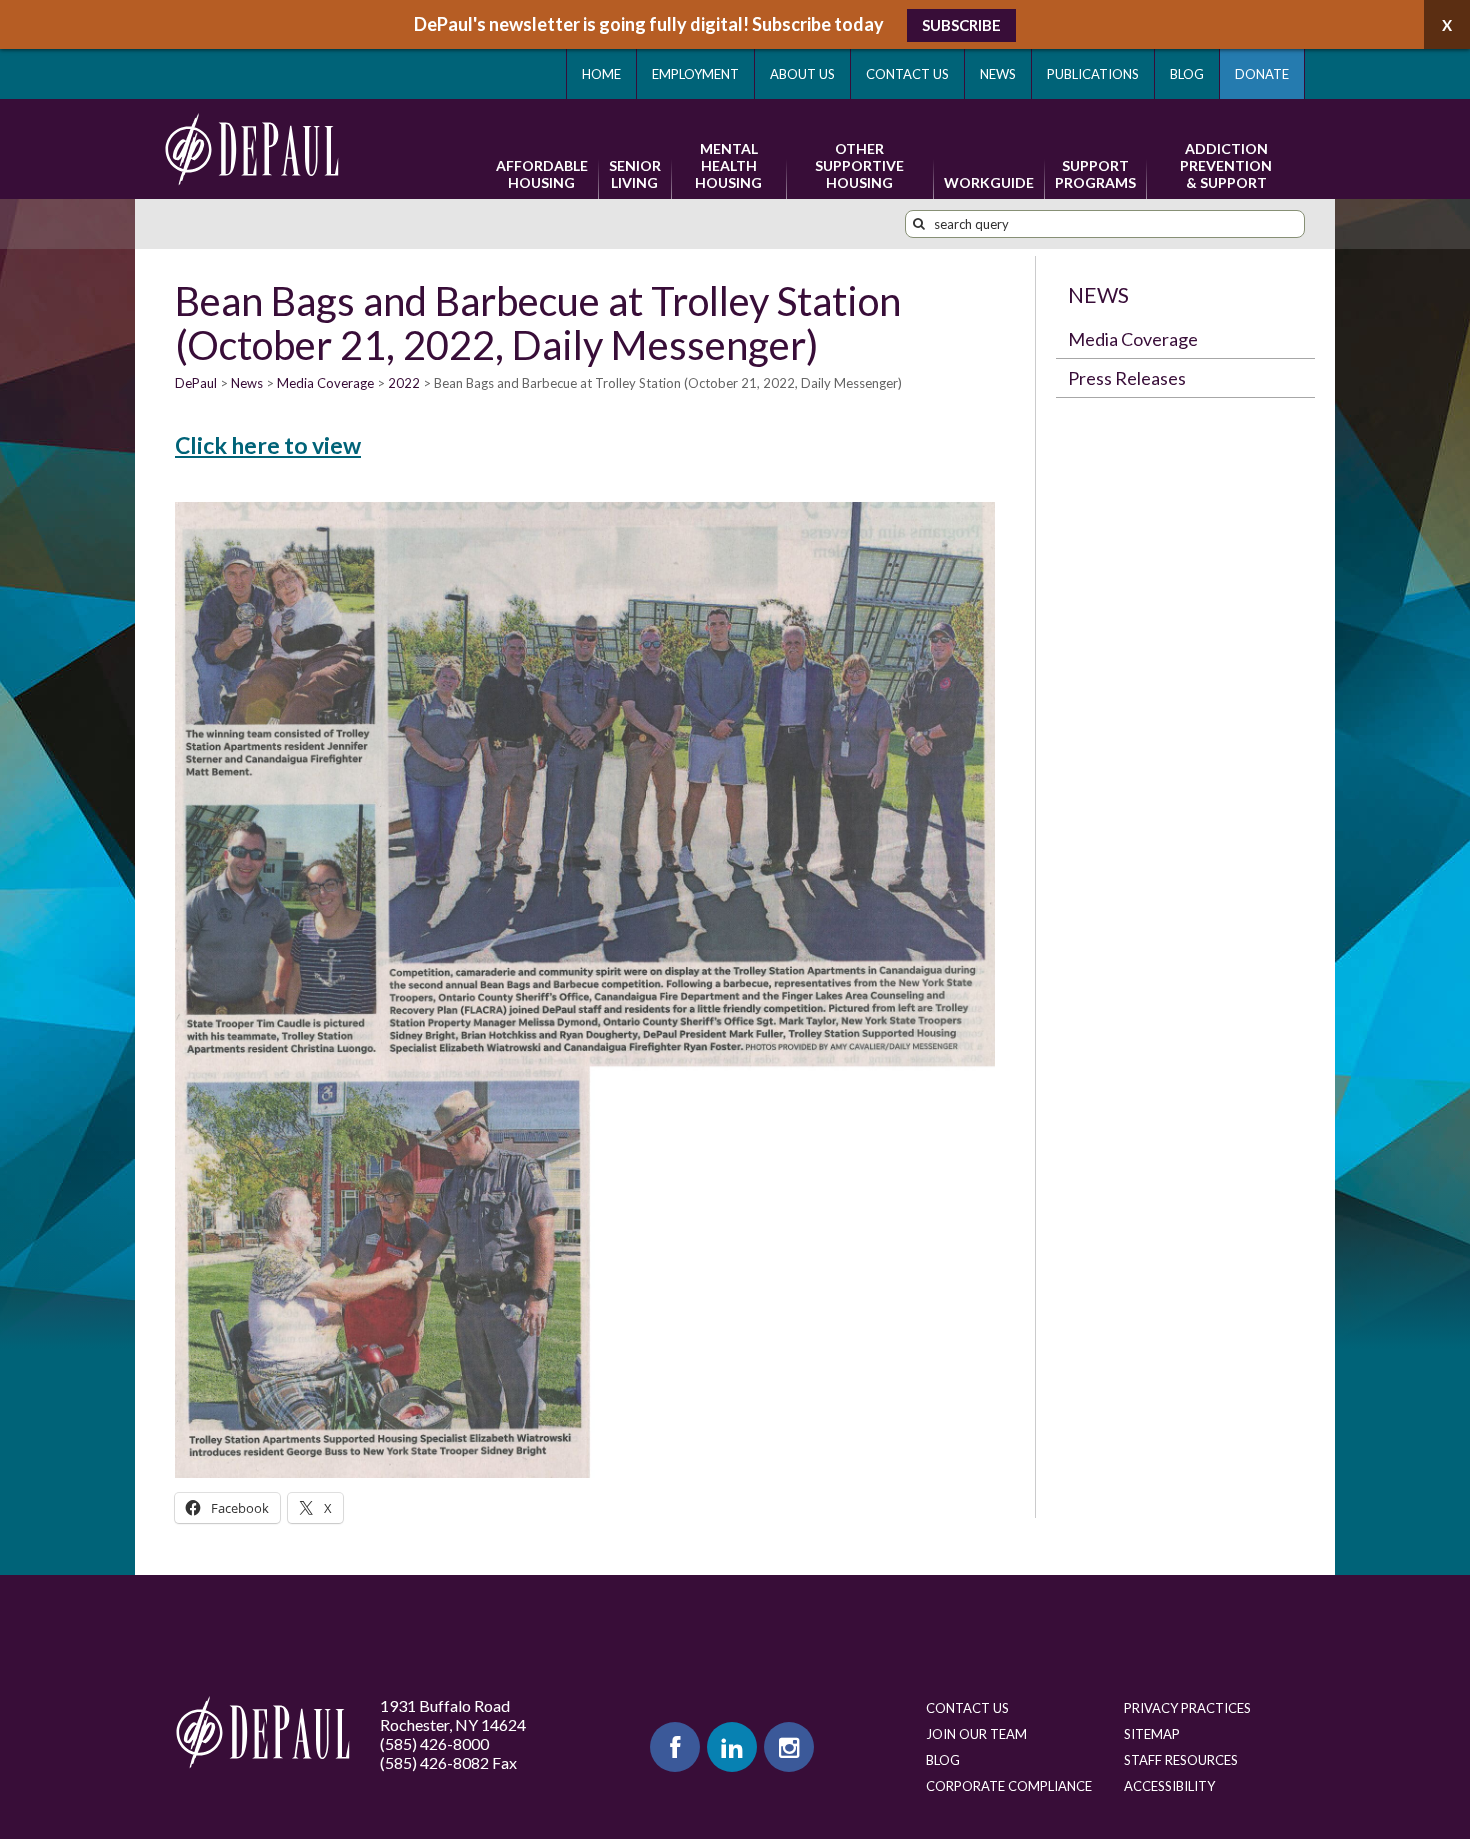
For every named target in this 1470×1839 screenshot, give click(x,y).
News (998, 74)
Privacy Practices (1187, 1708)
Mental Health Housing (728, 165)
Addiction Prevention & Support (1226, 165)
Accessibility (1169, 1786)
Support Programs (1095, 174)
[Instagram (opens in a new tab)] (789, 1747)
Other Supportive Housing (859, 165)
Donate (1262, 74)
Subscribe (961, 25)
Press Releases (1127, 378)
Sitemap (1152, 1734)
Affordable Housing (542, 174)
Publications (1093, 74)
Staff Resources (1181, 1760)
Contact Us (907, 74)
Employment (695, 74)
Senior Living (635, 174)
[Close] (1447, 24)
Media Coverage (1133, 339)
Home (601, 74)
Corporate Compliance (1009, 1786)
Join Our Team (976, 1734)
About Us (802, 74)
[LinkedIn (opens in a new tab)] (732, 1747)
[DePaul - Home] (252, 149)
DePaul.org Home (263, 1732)
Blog (1187, 74)
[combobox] (1105, 224)
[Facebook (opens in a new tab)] (675, 1747)
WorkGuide (989, 182)
